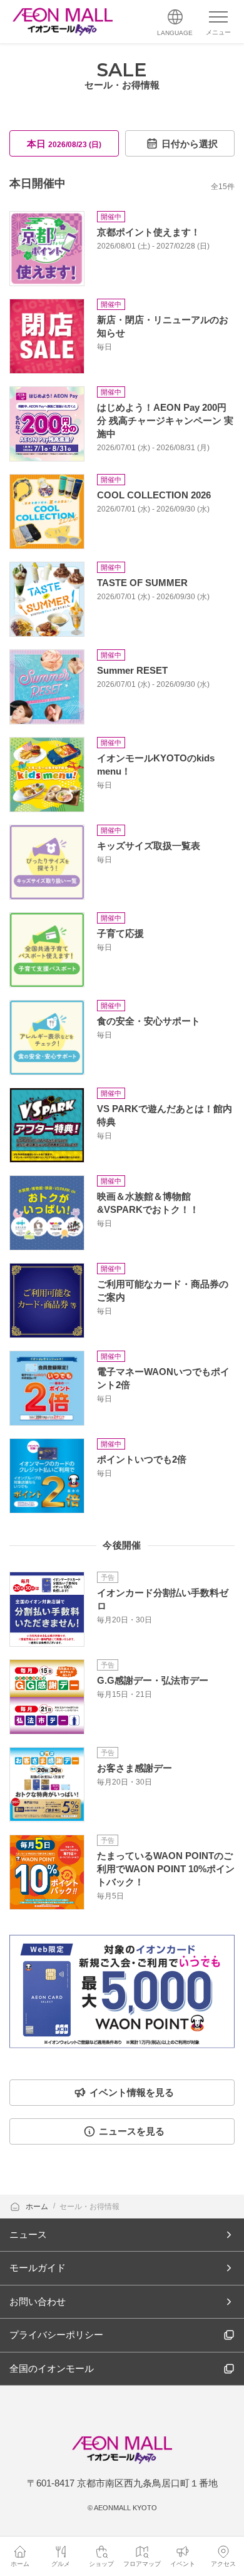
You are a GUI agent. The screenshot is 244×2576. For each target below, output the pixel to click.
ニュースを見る (132, 2131)
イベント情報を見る (132, 2092)
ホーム (38, 2207)
